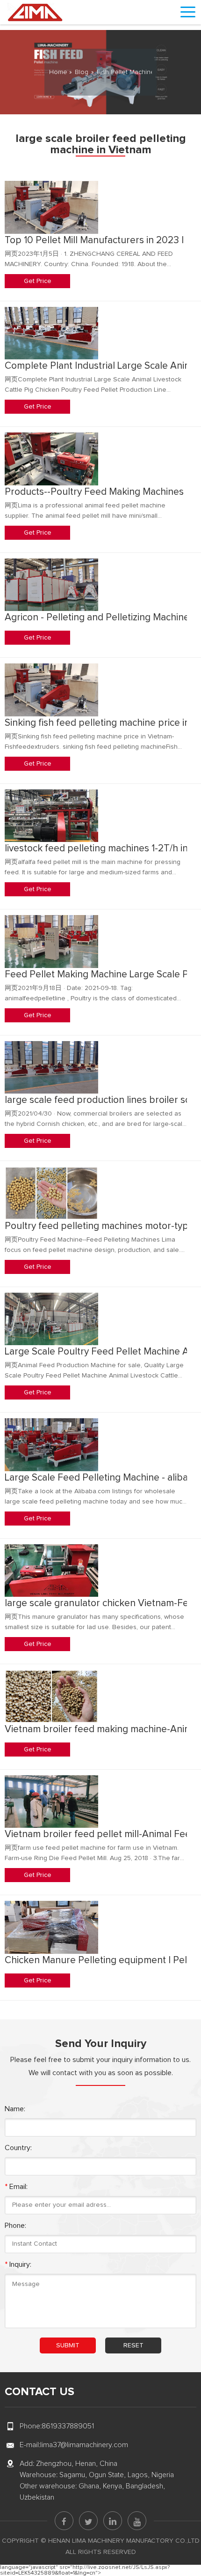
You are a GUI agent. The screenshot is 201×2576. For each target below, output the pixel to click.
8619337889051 (68, 2426)
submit (68, 2345)
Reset (133, 2345)
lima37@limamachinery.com (84, 2445)
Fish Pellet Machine (126, 72)
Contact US (39, 2392)
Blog (82, 72)
